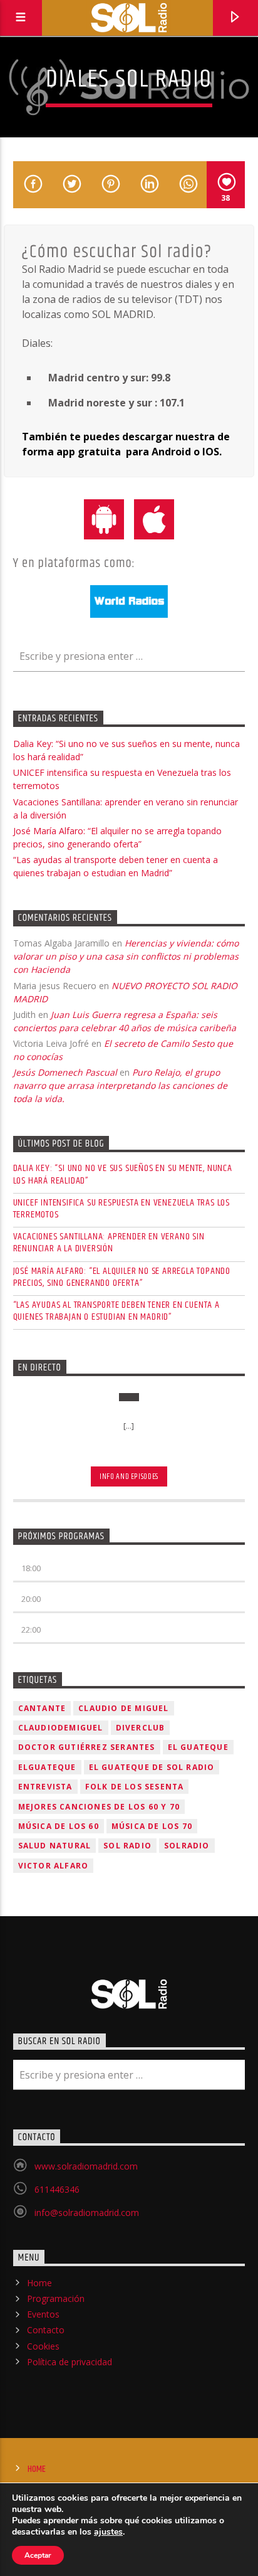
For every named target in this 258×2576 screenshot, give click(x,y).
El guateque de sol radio (152, 1767)
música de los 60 (59, 1826)
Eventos (43, 2314)
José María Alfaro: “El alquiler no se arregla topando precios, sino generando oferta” (122, 1277)
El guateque (198, 1747)
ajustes (108, 2532)
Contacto (46, 2330)
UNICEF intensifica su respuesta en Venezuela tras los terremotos (121, 1209)
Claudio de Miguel (123, 1708)
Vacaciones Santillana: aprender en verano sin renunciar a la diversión (109, 1243)
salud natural (55, 1846)
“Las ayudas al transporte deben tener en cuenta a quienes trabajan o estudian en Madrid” (116, 1311)
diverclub (141, 1728)
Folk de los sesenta (135, 1787)
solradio (187, 1846)
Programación (56, 2298)
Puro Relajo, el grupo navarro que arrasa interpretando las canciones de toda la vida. (120, 1085)
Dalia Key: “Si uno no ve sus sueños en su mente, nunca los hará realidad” (123, 1174)
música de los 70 (152, 1826)
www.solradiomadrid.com (86, 2166)
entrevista (45, 1787)
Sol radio (127, 1846)
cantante (42, 1708)
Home (39, 2283)
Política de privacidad (70, 2362)
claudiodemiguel (61, 1728)
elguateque (47, 1767)
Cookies (43, 2346)
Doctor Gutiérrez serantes (87, 1747)
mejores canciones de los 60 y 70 (99, 1807)
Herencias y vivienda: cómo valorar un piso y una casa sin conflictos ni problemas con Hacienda (126, 956)
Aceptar (38, 2555)
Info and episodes (129, 1476)
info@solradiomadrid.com (87, 2213)
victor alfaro (54, 1866)
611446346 (57, 2189)
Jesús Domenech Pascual (65, 1072)
